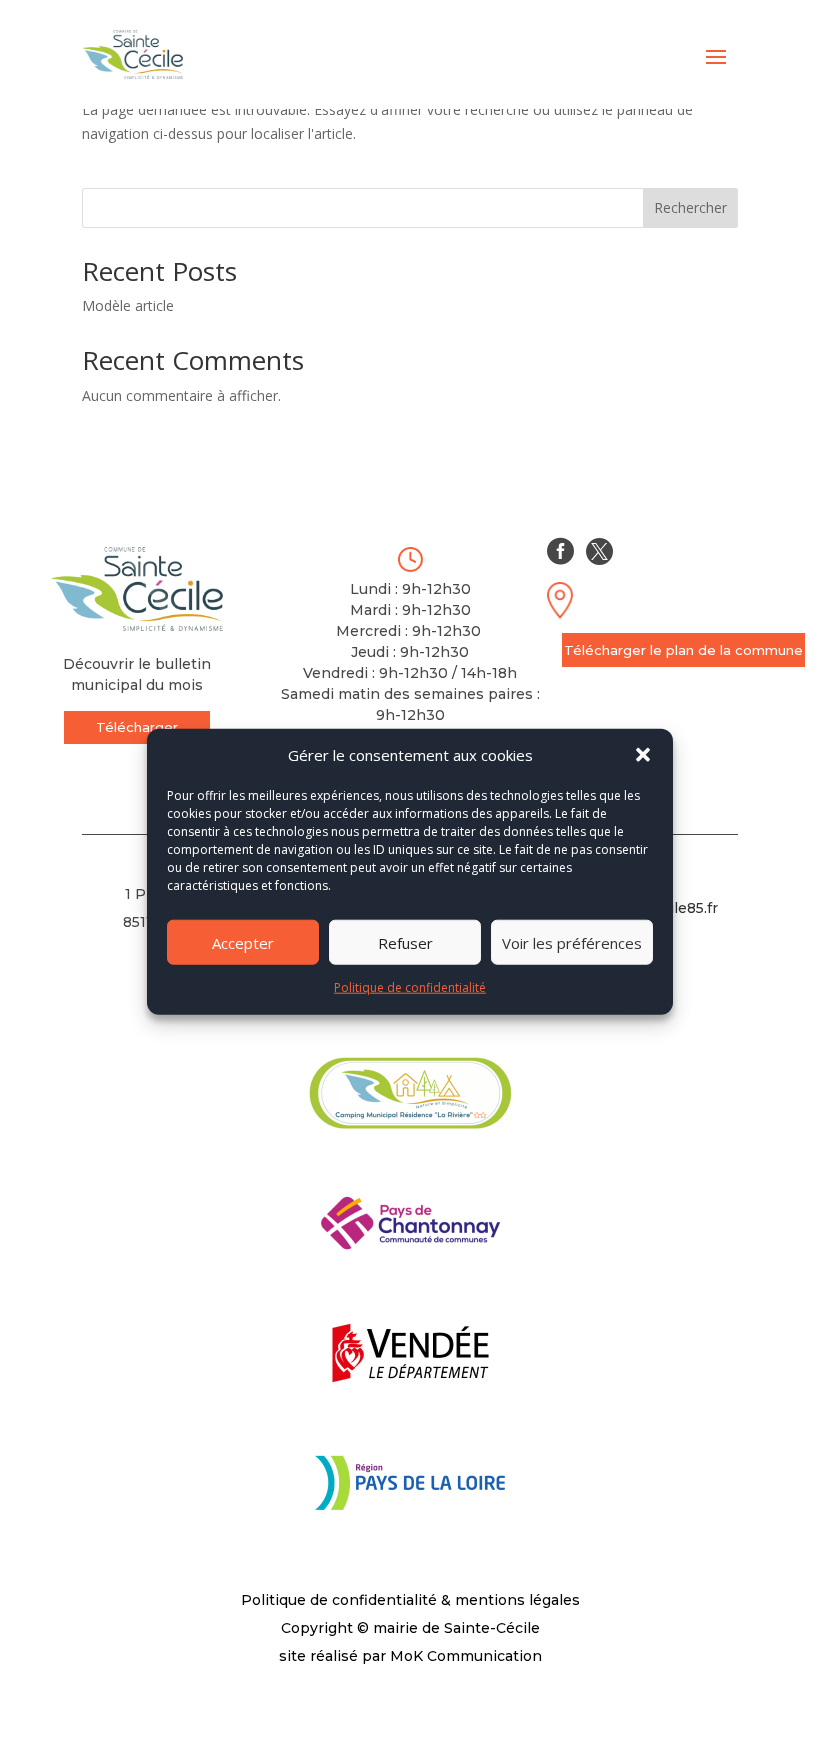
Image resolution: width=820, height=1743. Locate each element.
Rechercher (690, 207)
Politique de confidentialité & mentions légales (410, 1600)
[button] (643, 755)
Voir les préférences (572, 943)
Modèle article (128, 305)
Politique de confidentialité (410, 987)
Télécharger (137, 727)
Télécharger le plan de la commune (683, 650)
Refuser (405, 943)
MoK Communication (466, 1656)
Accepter (243, 943)
